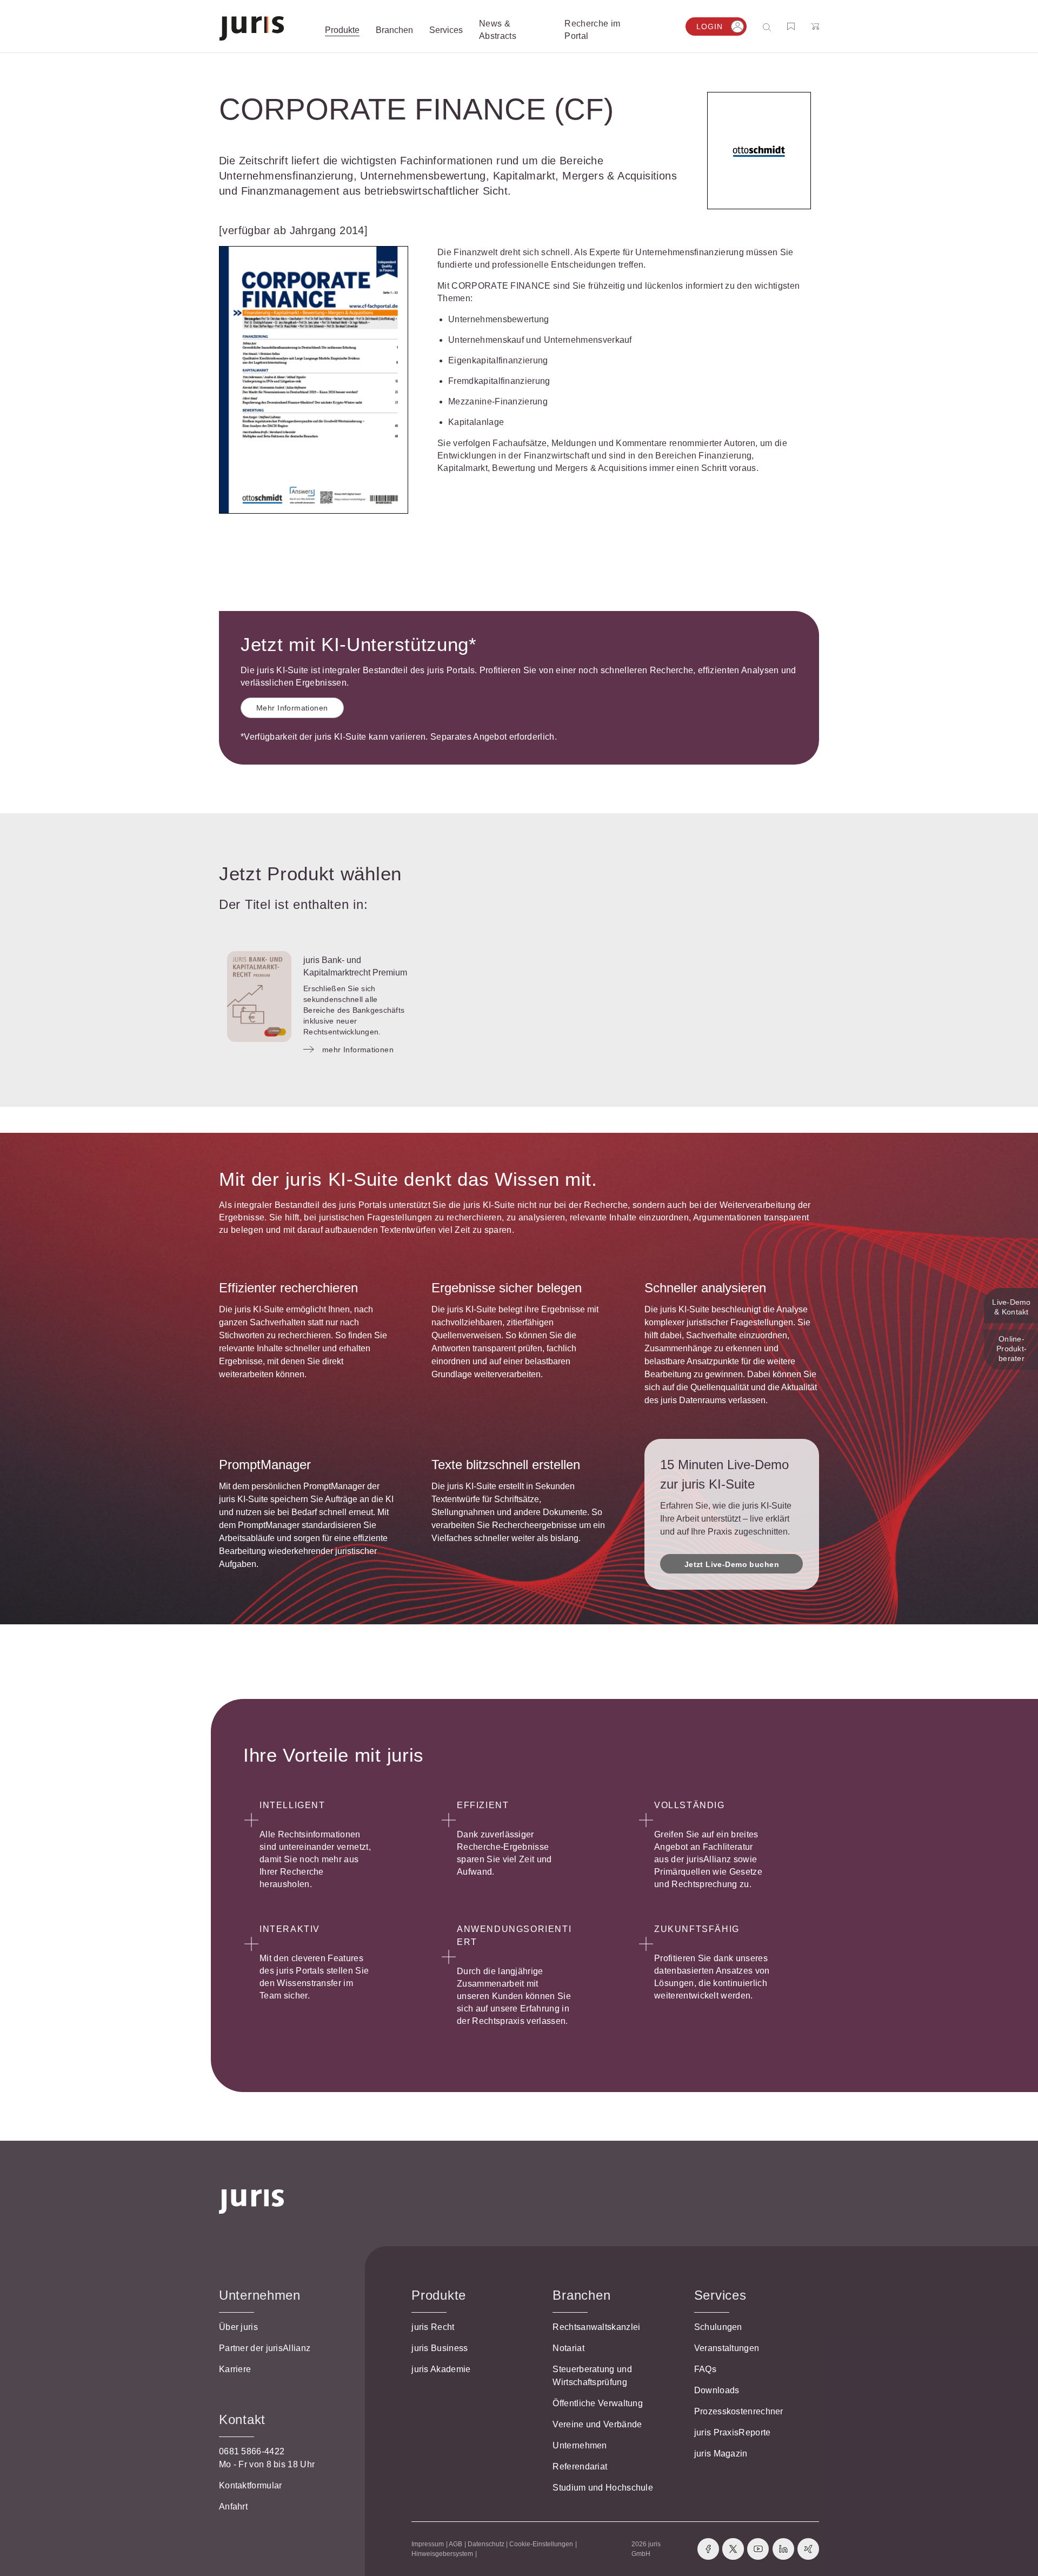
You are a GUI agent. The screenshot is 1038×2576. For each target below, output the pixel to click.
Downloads (717, 2390)
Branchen (581, 2295)
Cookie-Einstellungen (541, 2544)
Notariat (568, 2348)
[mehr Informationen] (259, 997)
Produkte (439, 2295)
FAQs (705, 2369)
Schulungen (718, 2327)
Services (720, 2295)
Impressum (428, 2544)
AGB (455, 2544)
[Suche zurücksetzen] (758, 27)
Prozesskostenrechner (739, 2411)
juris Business (440, 2348)
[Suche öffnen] (769, 27)
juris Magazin (721, 2454)
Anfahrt (233, 2507)
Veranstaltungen (727, 2348)
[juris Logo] (252, 28)
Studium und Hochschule (603, 2488)
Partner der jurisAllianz (265, 2348)
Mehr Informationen (292, 708)
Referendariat (580, 2467)
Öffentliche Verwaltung (598, 2403)
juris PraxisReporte (733, 2432)
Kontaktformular (251, 2485)
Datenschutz (486, 2544)
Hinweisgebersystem (442, 2554)
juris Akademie (441, 2369)
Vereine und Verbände (597, 2424)
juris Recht (433, 2327)
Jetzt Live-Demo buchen (732, 1564)
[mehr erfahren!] (759, 151)
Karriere (235, 2369)
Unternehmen (580, 2445)
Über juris (238, 2327)
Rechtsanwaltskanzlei (596, 2327)
